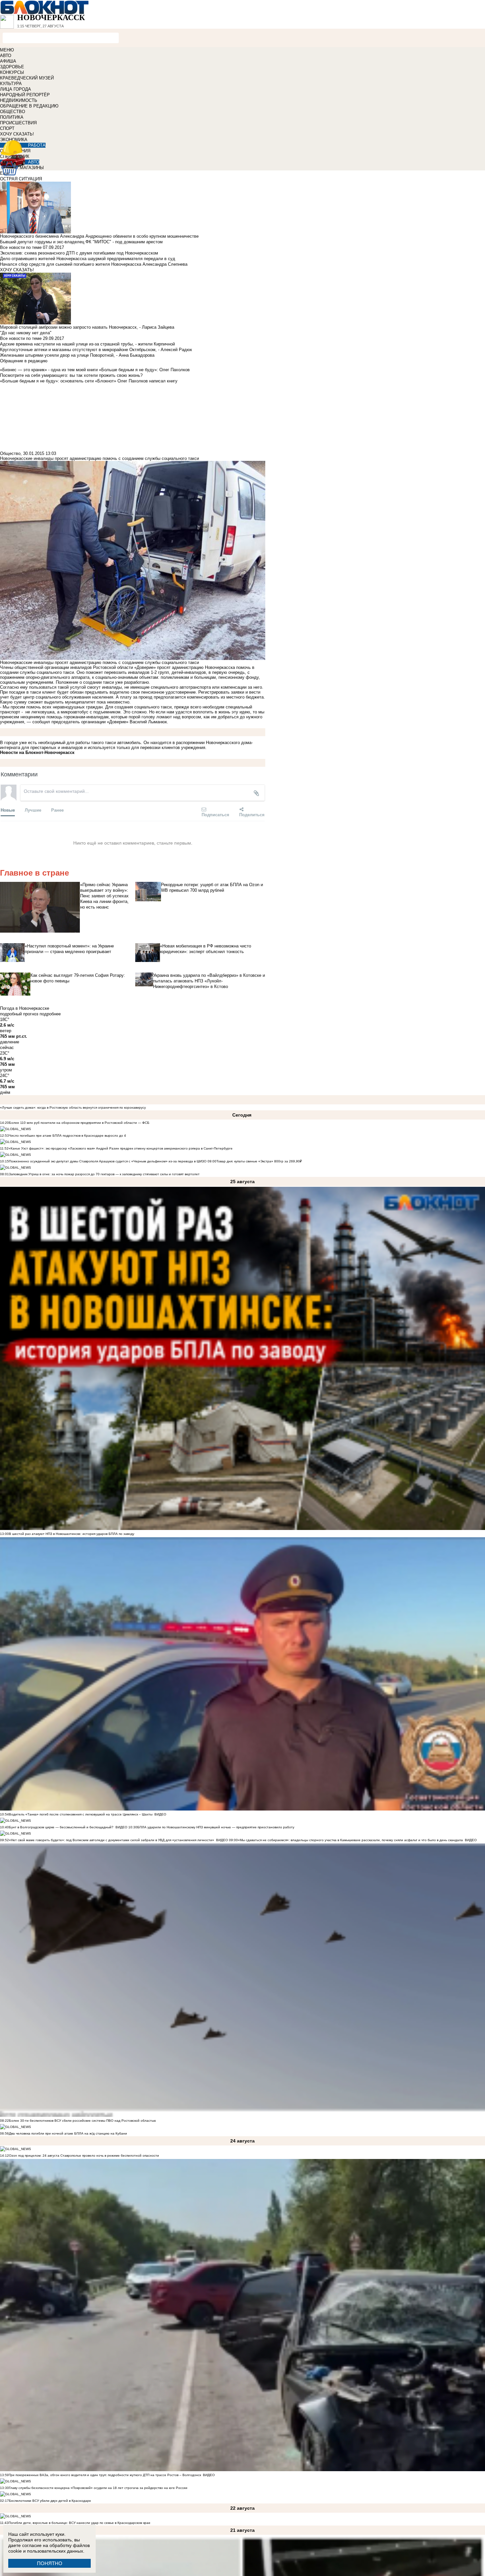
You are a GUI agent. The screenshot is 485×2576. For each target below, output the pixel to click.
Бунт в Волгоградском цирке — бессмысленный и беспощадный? (61, 1827)
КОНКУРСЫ (12, 72)
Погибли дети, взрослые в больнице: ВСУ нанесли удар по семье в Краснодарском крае (80, 2523)
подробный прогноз (19, 1014)
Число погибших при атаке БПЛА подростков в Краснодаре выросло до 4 (67, 1136)
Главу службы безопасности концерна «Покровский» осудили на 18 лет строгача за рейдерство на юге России (98, 2488)
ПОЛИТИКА (12, 117)
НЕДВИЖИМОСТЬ (19, 100)
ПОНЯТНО (50, 2563)
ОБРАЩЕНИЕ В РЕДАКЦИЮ (29, 106)
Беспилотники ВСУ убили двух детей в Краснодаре (50, 2501)
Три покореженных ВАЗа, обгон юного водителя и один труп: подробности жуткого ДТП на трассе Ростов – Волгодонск (105, 2475)
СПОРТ (7, 128)
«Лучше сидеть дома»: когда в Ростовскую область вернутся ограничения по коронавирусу (73, 1108)
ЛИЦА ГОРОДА (16, 89)
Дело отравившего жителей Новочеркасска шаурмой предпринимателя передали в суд (88, 259)
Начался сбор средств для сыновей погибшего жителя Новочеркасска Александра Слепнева (94, 264)
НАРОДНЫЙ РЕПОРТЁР (25, 95)
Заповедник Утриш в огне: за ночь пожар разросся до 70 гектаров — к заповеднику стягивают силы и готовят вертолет (104, 1174)
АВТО (6, 56)
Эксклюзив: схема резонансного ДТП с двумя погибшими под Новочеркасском (79, 253)
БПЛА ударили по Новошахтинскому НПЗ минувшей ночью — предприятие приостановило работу (216, 1827)
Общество (10, 453)
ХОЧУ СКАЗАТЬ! (17, 134)
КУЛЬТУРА (11, 84)
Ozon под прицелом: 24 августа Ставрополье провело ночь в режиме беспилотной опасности (84, 2156)
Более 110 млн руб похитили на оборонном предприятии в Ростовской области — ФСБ (79, 1123)
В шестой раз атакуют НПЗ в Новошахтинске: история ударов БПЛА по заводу (72, 1534)
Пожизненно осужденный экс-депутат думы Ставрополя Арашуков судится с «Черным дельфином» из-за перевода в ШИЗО (108, 1161)
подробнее (50, 1014)
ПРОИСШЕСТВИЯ (18, 123)
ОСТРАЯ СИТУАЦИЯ (21, 179)
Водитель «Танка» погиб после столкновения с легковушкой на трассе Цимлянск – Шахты (81, 1814)
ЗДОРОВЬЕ (12, 67)
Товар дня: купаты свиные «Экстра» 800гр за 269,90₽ (259, 1161)
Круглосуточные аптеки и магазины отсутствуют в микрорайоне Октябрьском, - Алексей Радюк (96, 350)
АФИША (8, 61)
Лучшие (33, 810)
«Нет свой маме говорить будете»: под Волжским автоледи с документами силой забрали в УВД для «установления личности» (112, 1840)
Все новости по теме (21, 247)
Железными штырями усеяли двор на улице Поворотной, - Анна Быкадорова (77, 355)
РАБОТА (37, 145)
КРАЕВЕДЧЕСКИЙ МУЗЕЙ (27, 78)
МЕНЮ (7, 50)
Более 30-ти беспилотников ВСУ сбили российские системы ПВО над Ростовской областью (82, 2121)
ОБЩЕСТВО (13, 112)
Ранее (57, 810)
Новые (8, 810)
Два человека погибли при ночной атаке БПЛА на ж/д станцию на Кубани (68, 2133)
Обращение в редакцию (24, 361)
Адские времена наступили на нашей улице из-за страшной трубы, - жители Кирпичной (87, 344)
